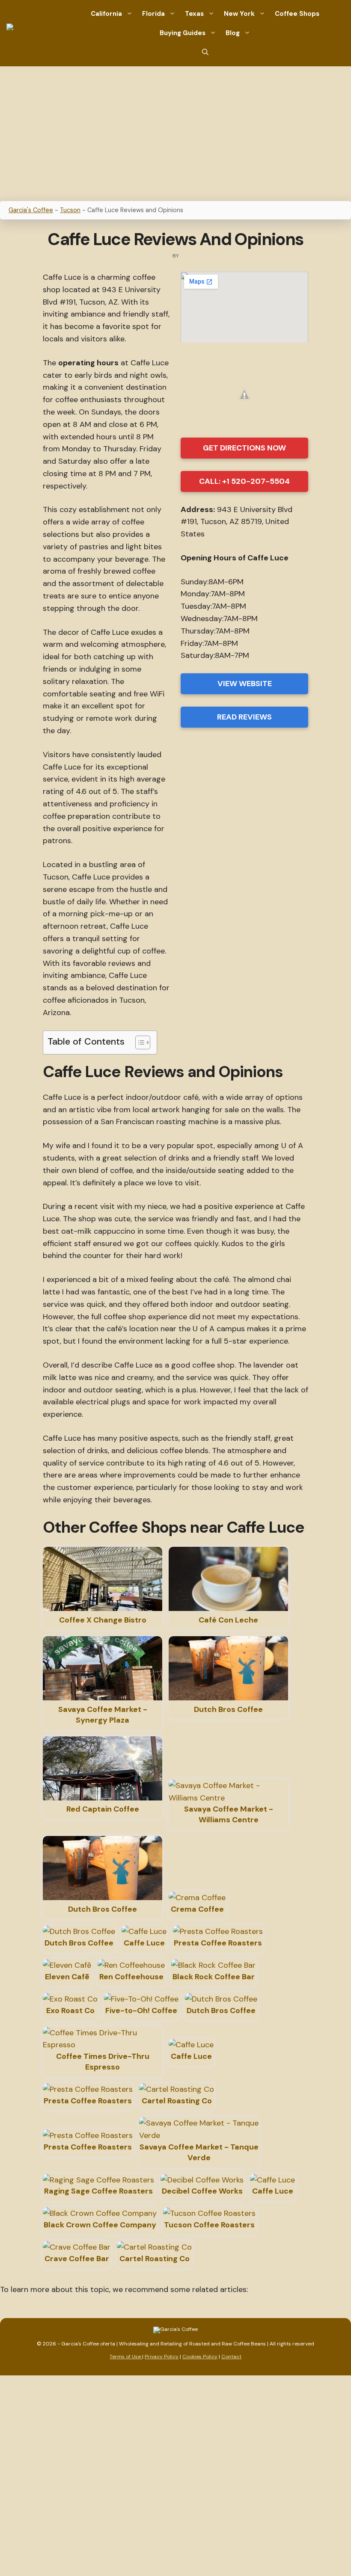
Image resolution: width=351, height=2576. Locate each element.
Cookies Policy (200, 2357)
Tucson (70, 210)
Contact (231, 2357)
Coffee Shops (297, 14)
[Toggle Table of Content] (138, 1042)
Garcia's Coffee (31, 210)
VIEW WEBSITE (245, 684)
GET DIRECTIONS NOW (244, 448)
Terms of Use (126, 2357)
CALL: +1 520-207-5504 (244, 481)
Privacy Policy (162, 2357)
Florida (153, 14)
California (106, 14)
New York (239, 14)
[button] (205, 52)
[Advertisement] (175, 130)
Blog (233, 33)
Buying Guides (183, 33)
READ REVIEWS (244, 717)
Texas (194, 14)
